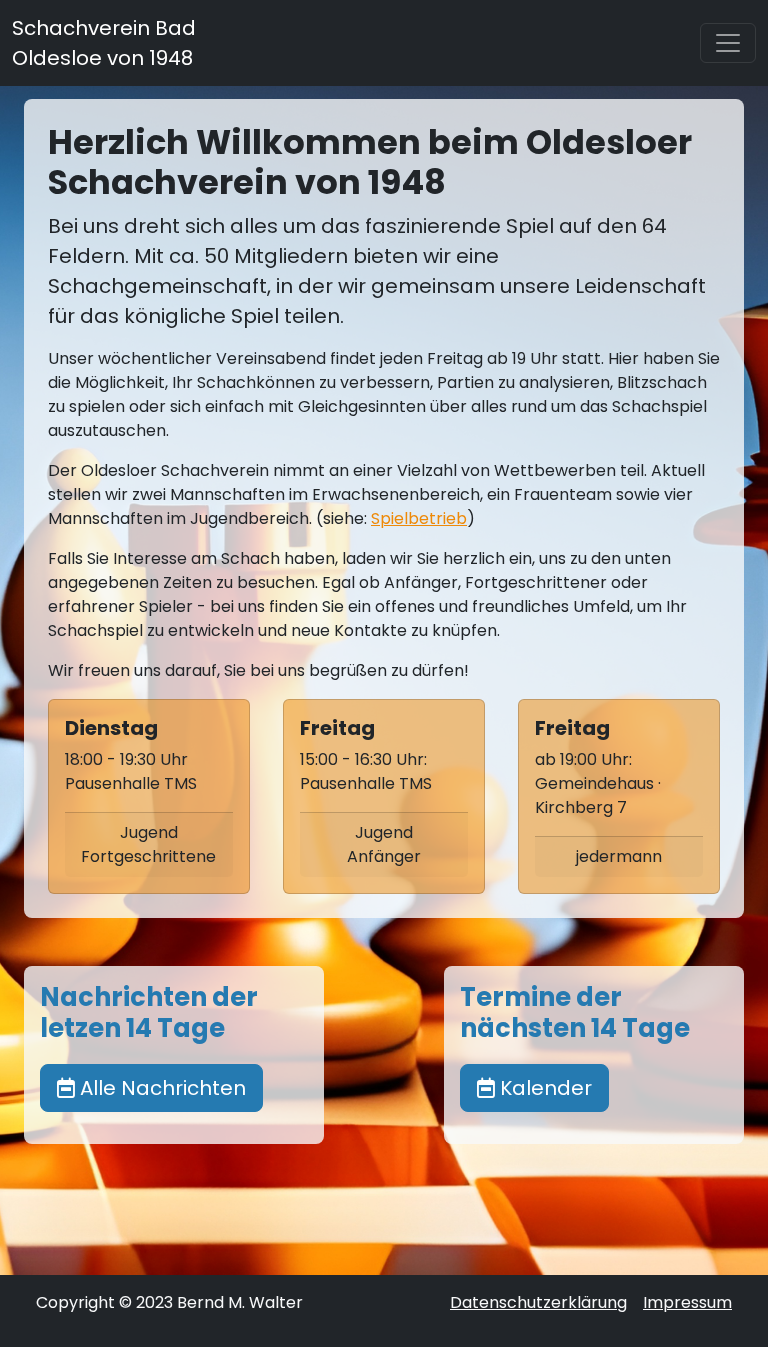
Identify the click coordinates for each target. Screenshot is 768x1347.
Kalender (543, 1088)
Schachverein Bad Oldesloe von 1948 (104, 43)
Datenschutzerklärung (538, 1302)
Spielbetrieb (419, 518)
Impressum (687, 1302)
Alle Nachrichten (160, 1088)
